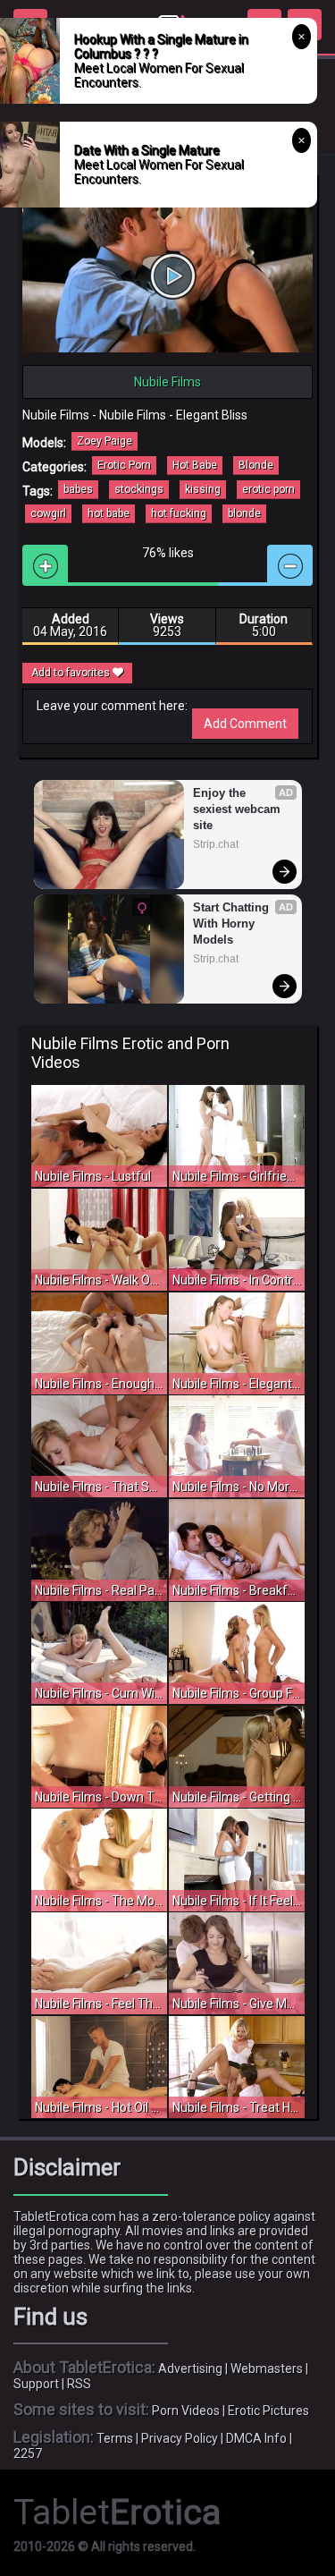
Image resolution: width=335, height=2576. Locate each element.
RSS (79, 2384)
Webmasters (267, 2368)
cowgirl (48, 513)
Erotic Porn (124, 465)
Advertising (190, 2368)
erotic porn (268, 489)
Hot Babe (195, 465)
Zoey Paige (105, 441)
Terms (115, 2438)
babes (78, 489)
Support (36, 2384)
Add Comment (245, 724)
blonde (244, 513)
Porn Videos (186, 2411)
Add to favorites (72, 673)
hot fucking (179, 513)
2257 (28, 2453)
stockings (139, 489)
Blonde (256, 465)
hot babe (109, 513)
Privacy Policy (180, 2438)
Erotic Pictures (268, 2411)
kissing (203, 489)
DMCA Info (256, 2438)
